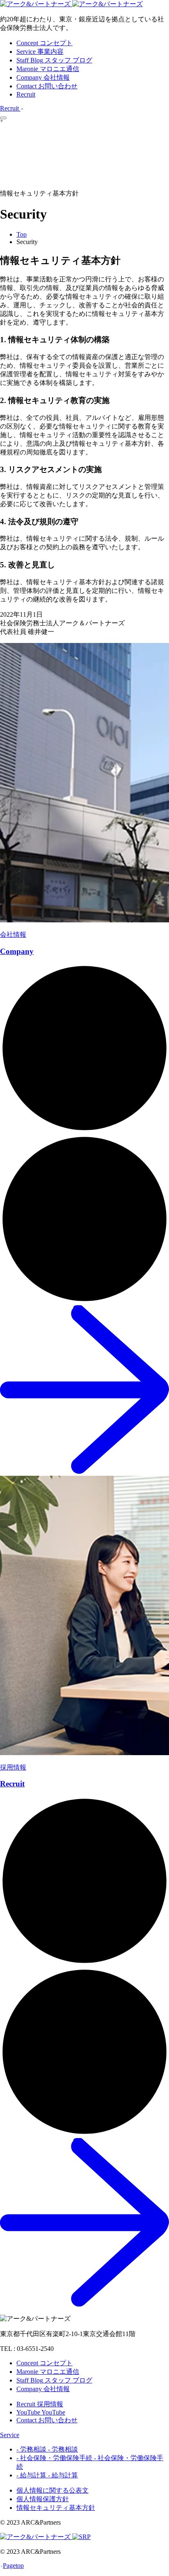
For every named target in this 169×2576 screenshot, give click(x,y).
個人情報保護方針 (43, 2499)
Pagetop (13, 2566)
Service (10, 2435)
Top (22, 234)
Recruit (26, 94)
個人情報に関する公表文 (53, 2490)
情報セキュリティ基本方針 (56, 2508)
